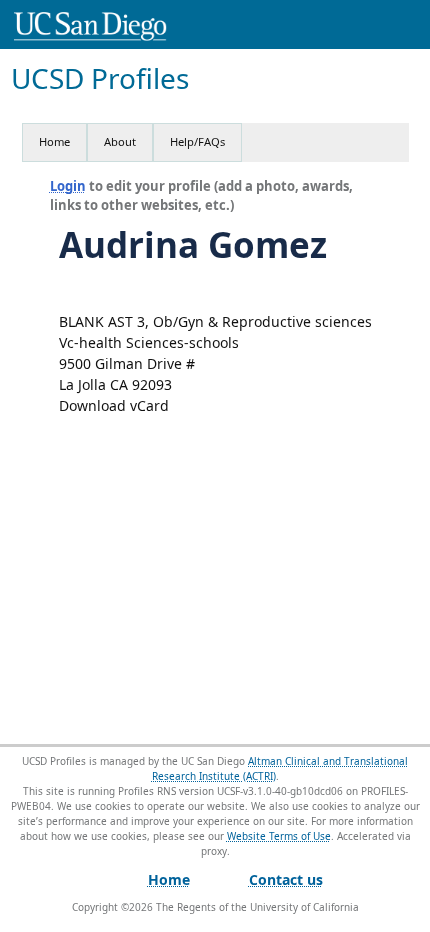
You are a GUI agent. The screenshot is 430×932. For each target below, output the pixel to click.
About (120, 141)
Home (54, 141)
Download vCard (114, 405)
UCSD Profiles (100, 78)
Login (68, 186)
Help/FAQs (197, 141)
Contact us (286, 879)
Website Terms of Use (279, 836)
